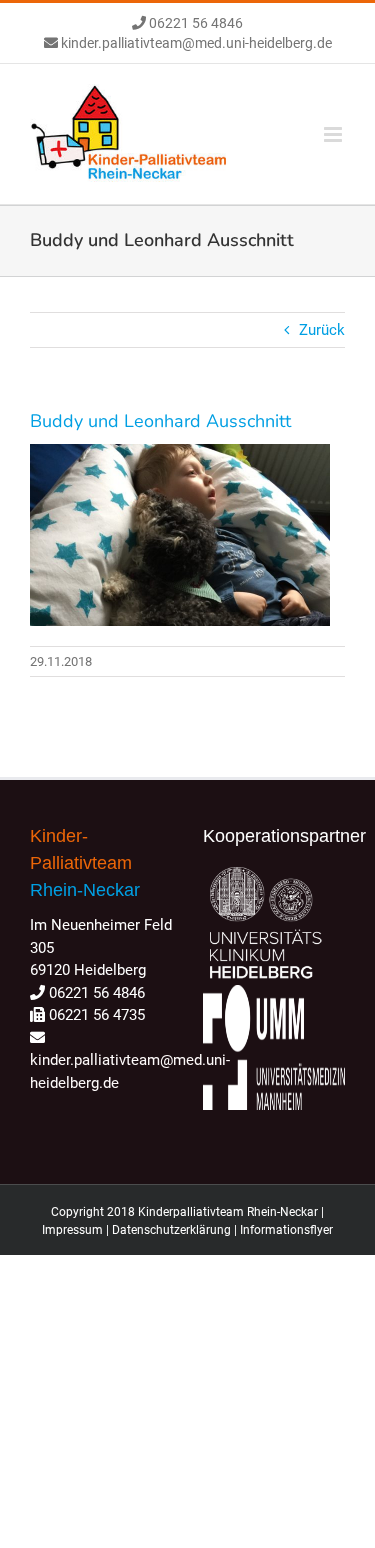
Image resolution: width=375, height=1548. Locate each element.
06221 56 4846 (194, 23)
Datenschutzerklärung (171, 1230)
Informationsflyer (286, 1230)
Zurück (322, 330)
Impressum (72, 1230)
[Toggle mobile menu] (334, 134)
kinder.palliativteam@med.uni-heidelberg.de (195, 43)
